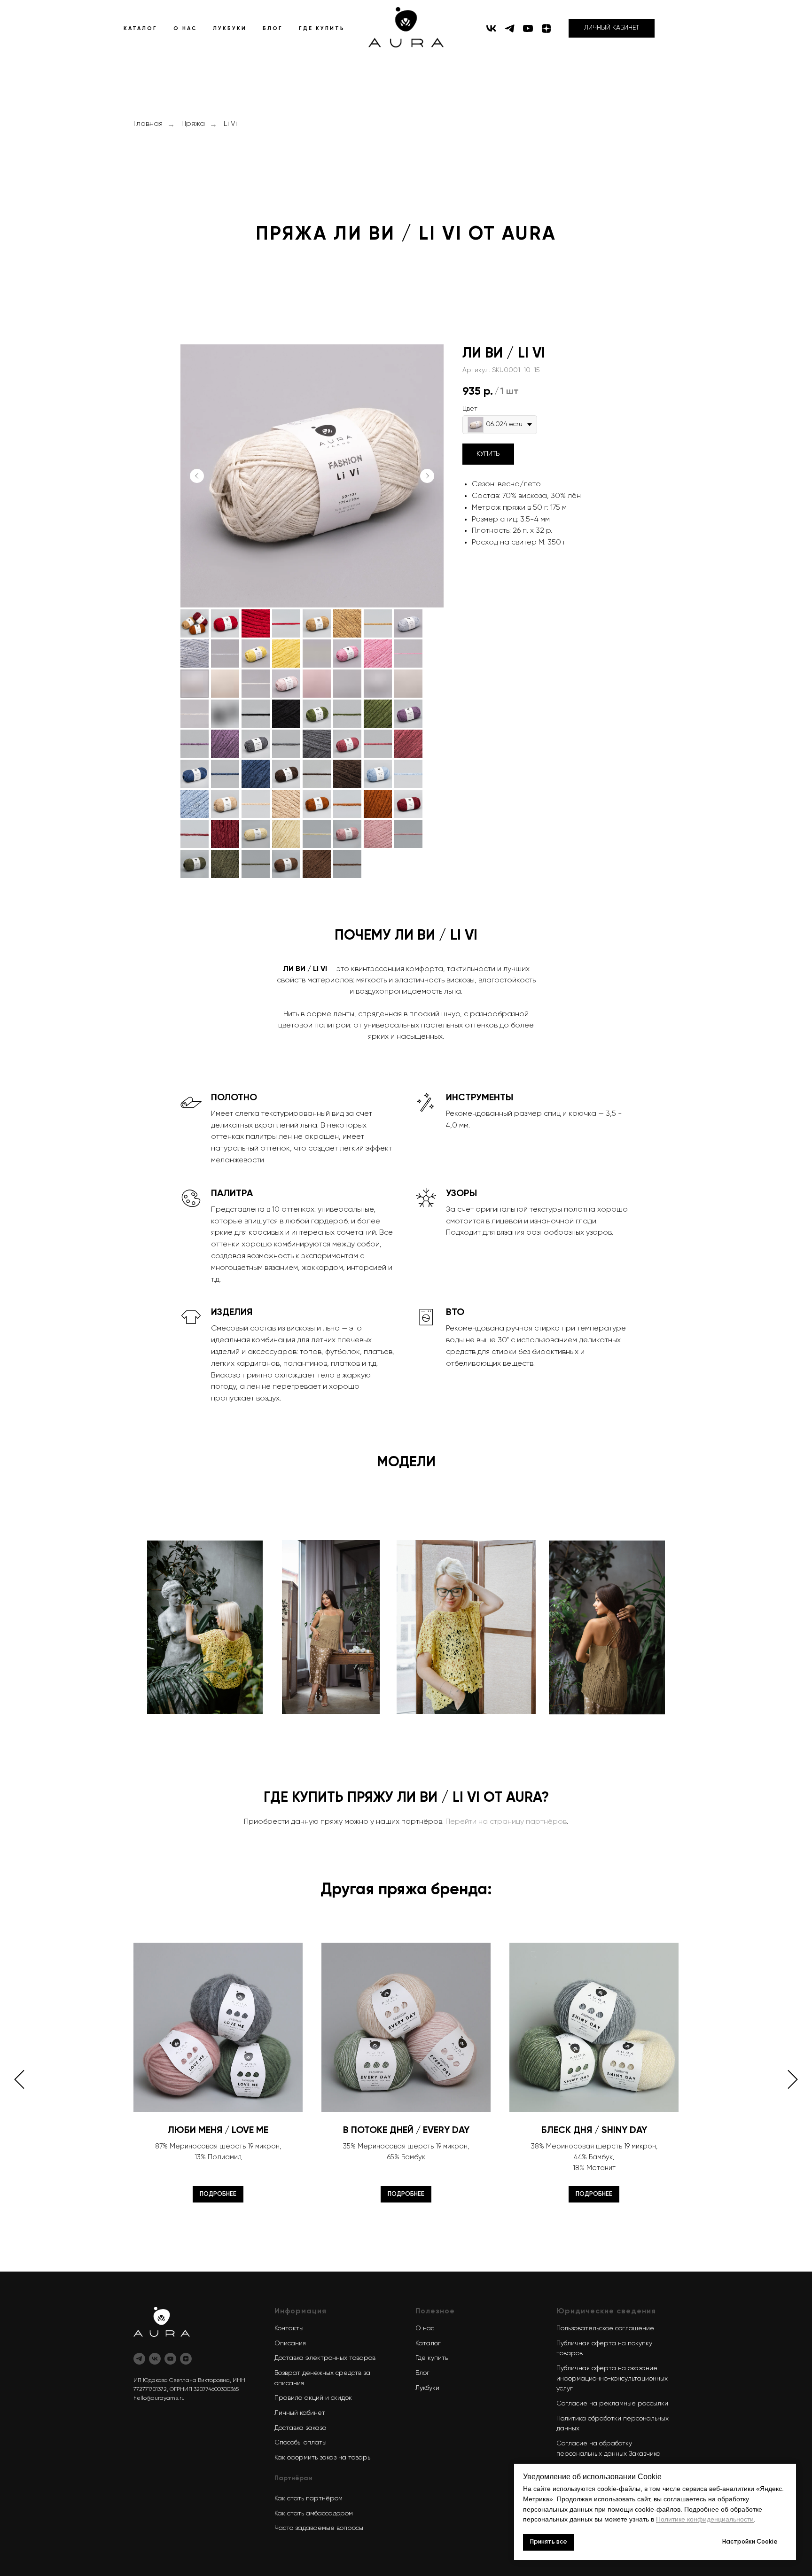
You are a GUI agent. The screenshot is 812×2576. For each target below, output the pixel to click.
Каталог (428, 2343)
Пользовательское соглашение (605, 2328)
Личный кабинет (300, 2413)
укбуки (429, 2388)
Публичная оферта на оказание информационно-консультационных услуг (612, 2378)
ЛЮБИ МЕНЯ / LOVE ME (218, 2131)
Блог (422, 2373)
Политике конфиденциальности (705, 2519)
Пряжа (193, 124)
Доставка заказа (301, 2428)
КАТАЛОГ (141, 28)
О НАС (185, 28)
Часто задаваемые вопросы (319, 2528)
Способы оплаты (301, 2443)
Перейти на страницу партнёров (506, 1822)
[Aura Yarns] (139, 2359)
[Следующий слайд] (427, 476)
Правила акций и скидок (313, 2398)
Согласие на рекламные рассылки (612, 2404)
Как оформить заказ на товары (323, 2458)
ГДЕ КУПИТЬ (322, 28)
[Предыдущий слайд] (197, 476)
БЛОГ (273, 28)
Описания (290, 2343)
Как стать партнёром (308, 2498)
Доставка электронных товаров (325, 2358)
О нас (425, 2328)
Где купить (432, 2358)
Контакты (289, 2328)
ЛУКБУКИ (230, 28)
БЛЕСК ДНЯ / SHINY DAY (594, 2131)
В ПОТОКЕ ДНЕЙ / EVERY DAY (406, 2131)
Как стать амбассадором (314, 2514)
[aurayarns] (491, 28)
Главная (148, 124)
